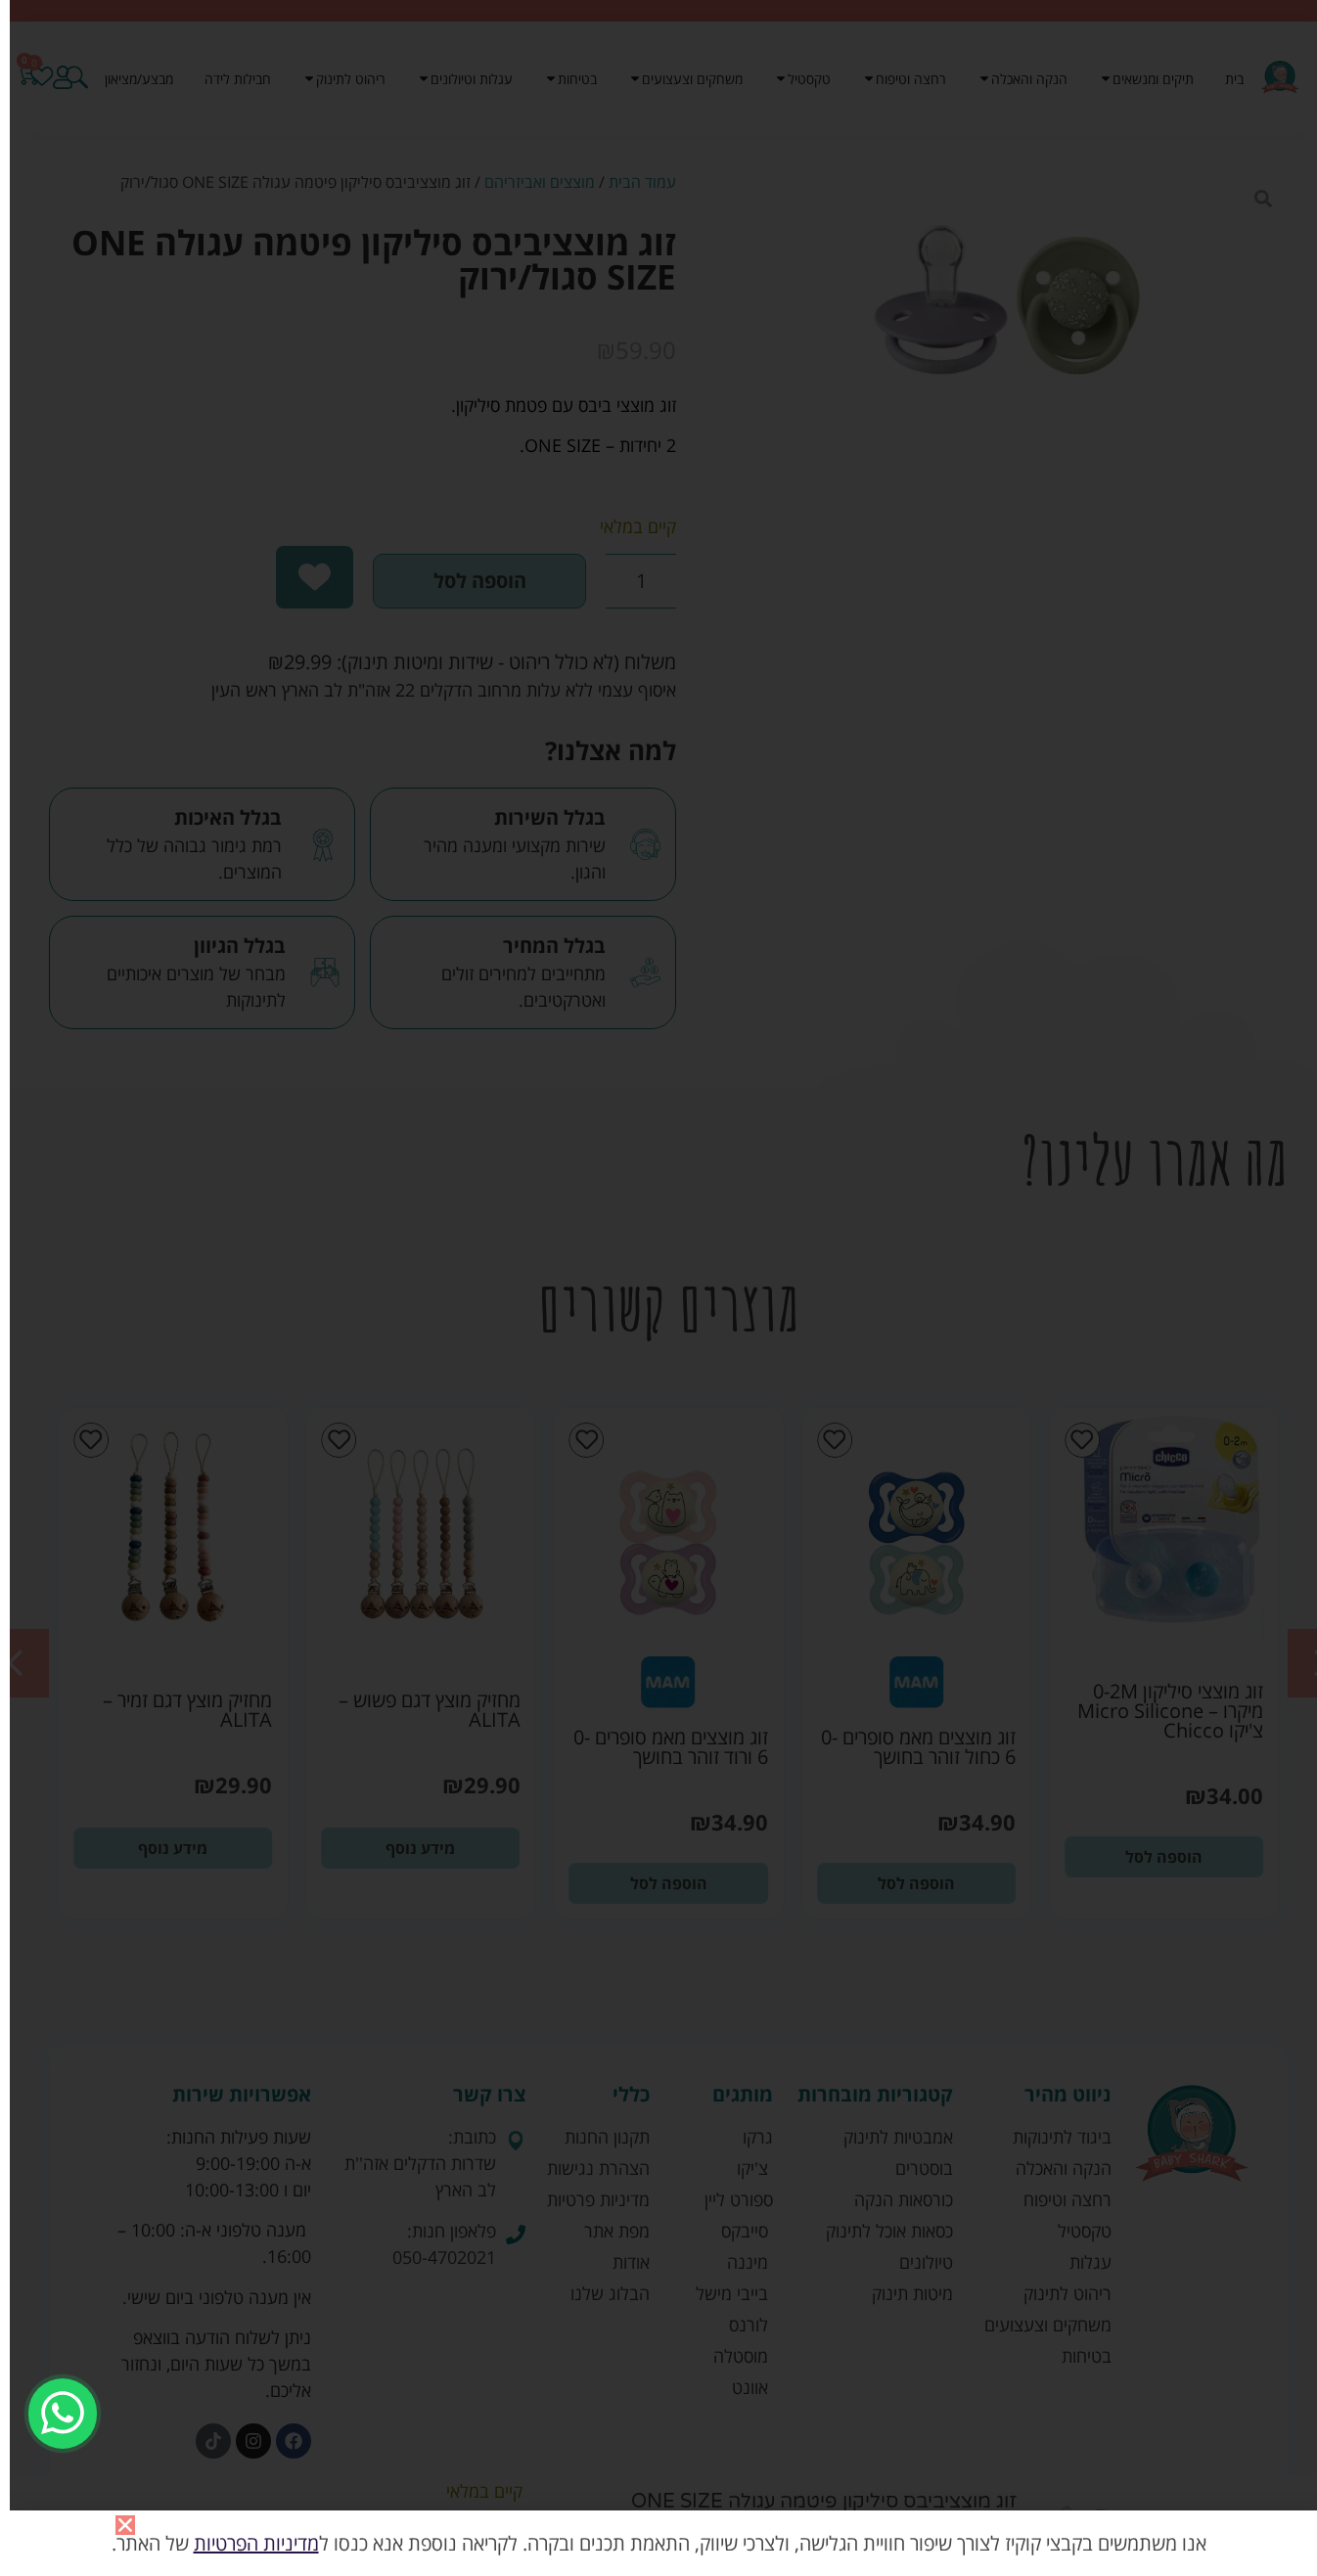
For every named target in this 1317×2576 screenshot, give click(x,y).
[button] (125, 2525)
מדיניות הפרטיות (256, 2543)
